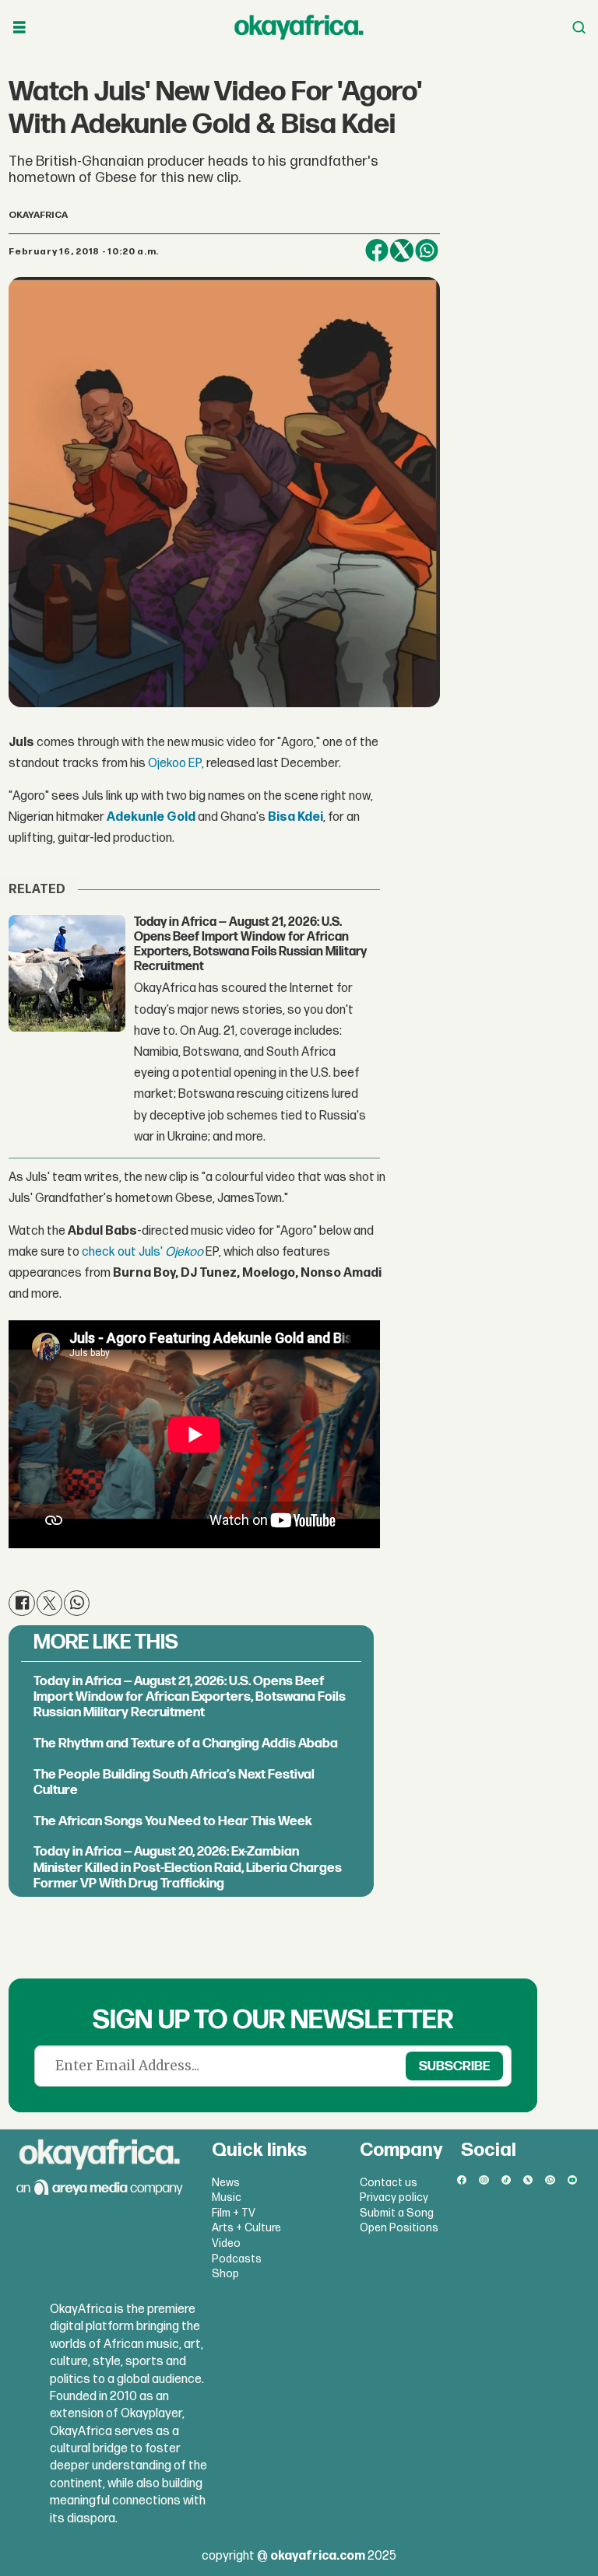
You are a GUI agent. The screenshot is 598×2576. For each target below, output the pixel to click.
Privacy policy (394, 2197)
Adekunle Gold (151, 817)
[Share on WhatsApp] (427, 251)
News (226, 2183)
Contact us (389, 2183)
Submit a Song (397, 2213)
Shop (225, 2274)
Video (226, 2243)
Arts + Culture (246, 2228)
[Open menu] (19, 28)
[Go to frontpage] (299, 27)
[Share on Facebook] (377, 251)
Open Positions (399, 2228)
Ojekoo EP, (176, 764)
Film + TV (234, 2213)
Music (227, 2197)
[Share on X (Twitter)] (402, 251)
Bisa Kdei (295, 817)
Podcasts (237, 2259)
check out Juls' (123, 1252)
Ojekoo (184, 1252)
